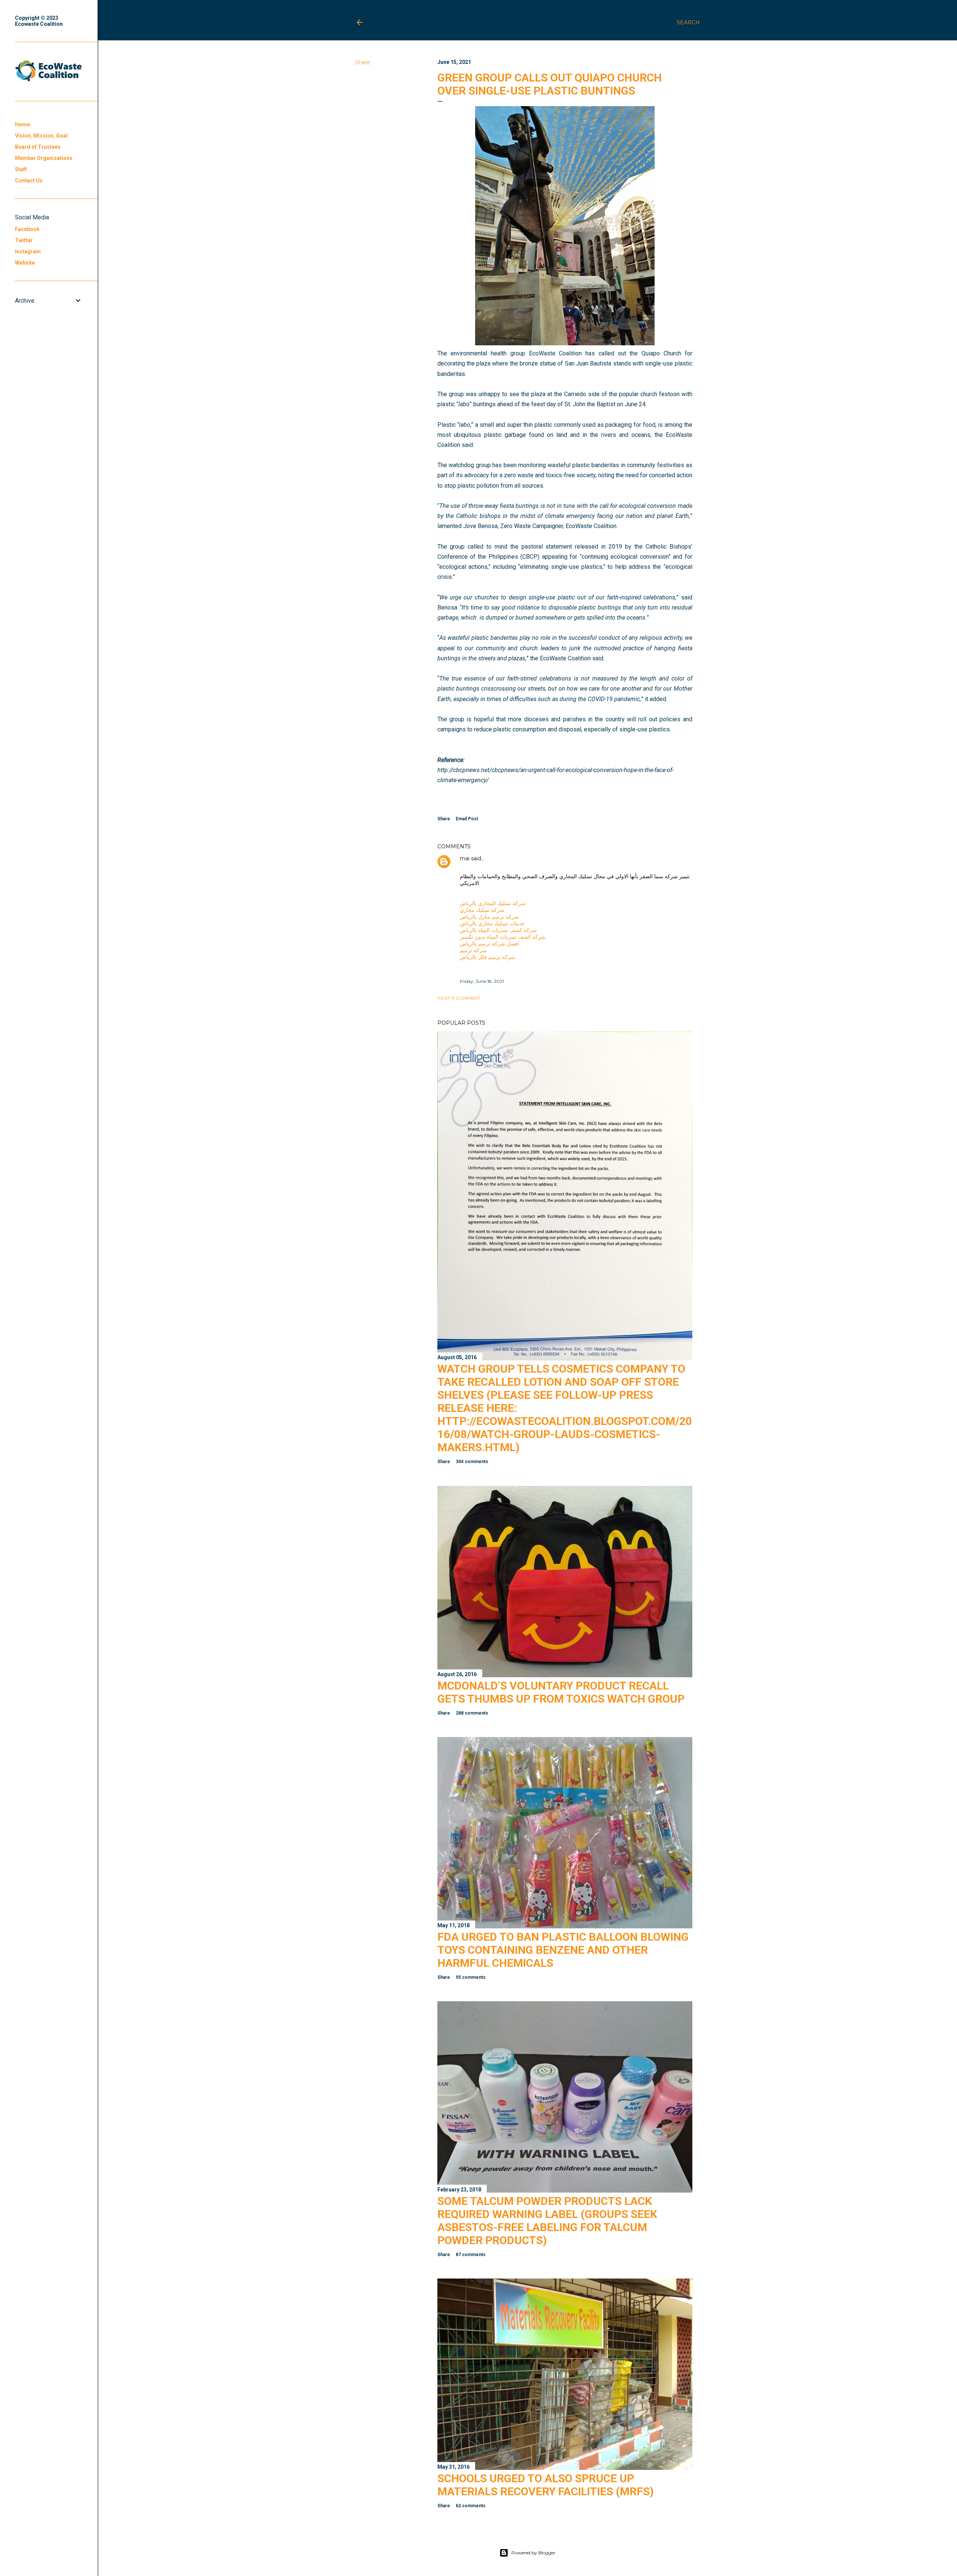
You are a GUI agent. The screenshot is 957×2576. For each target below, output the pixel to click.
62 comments (471, 2506)
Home (22, 124)
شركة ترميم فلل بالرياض (487, 957)
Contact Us (29, 181)
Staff (21, 169)
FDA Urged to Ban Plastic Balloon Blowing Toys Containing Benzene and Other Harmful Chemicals (563, 1950)
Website (25, 263)
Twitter (24, 240)
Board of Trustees (38, 147)
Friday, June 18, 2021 (482, 981)
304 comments (472, 1462)
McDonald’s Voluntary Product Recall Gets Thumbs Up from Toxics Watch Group (561, 1692)
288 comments (472, 1713)
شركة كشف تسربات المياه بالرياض (498, 930)
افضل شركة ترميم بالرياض (490, 944)
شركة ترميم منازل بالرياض (489, 917)
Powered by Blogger (533, 2553)
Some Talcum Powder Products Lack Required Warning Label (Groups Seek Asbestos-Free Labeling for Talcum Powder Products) (547, 2221)
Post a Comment (459, 998)
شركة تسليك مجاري (482, 910)
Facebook (27, 229)
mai (465, 858)
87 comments (471, 2255)
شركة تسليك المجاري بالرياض (493, 903)
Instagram (28, 252)
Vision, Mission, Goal (41, 136)
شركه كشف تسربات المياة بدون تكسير (503, 937)
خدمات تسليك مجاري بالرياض (492, 923)
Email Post (467, 819)
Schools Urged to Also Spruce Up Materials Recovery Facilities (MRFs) (546, 2485)
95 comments (471, 1977)
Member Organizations (44, 158)
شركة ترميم (473, 950)
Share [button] (363, 62)
